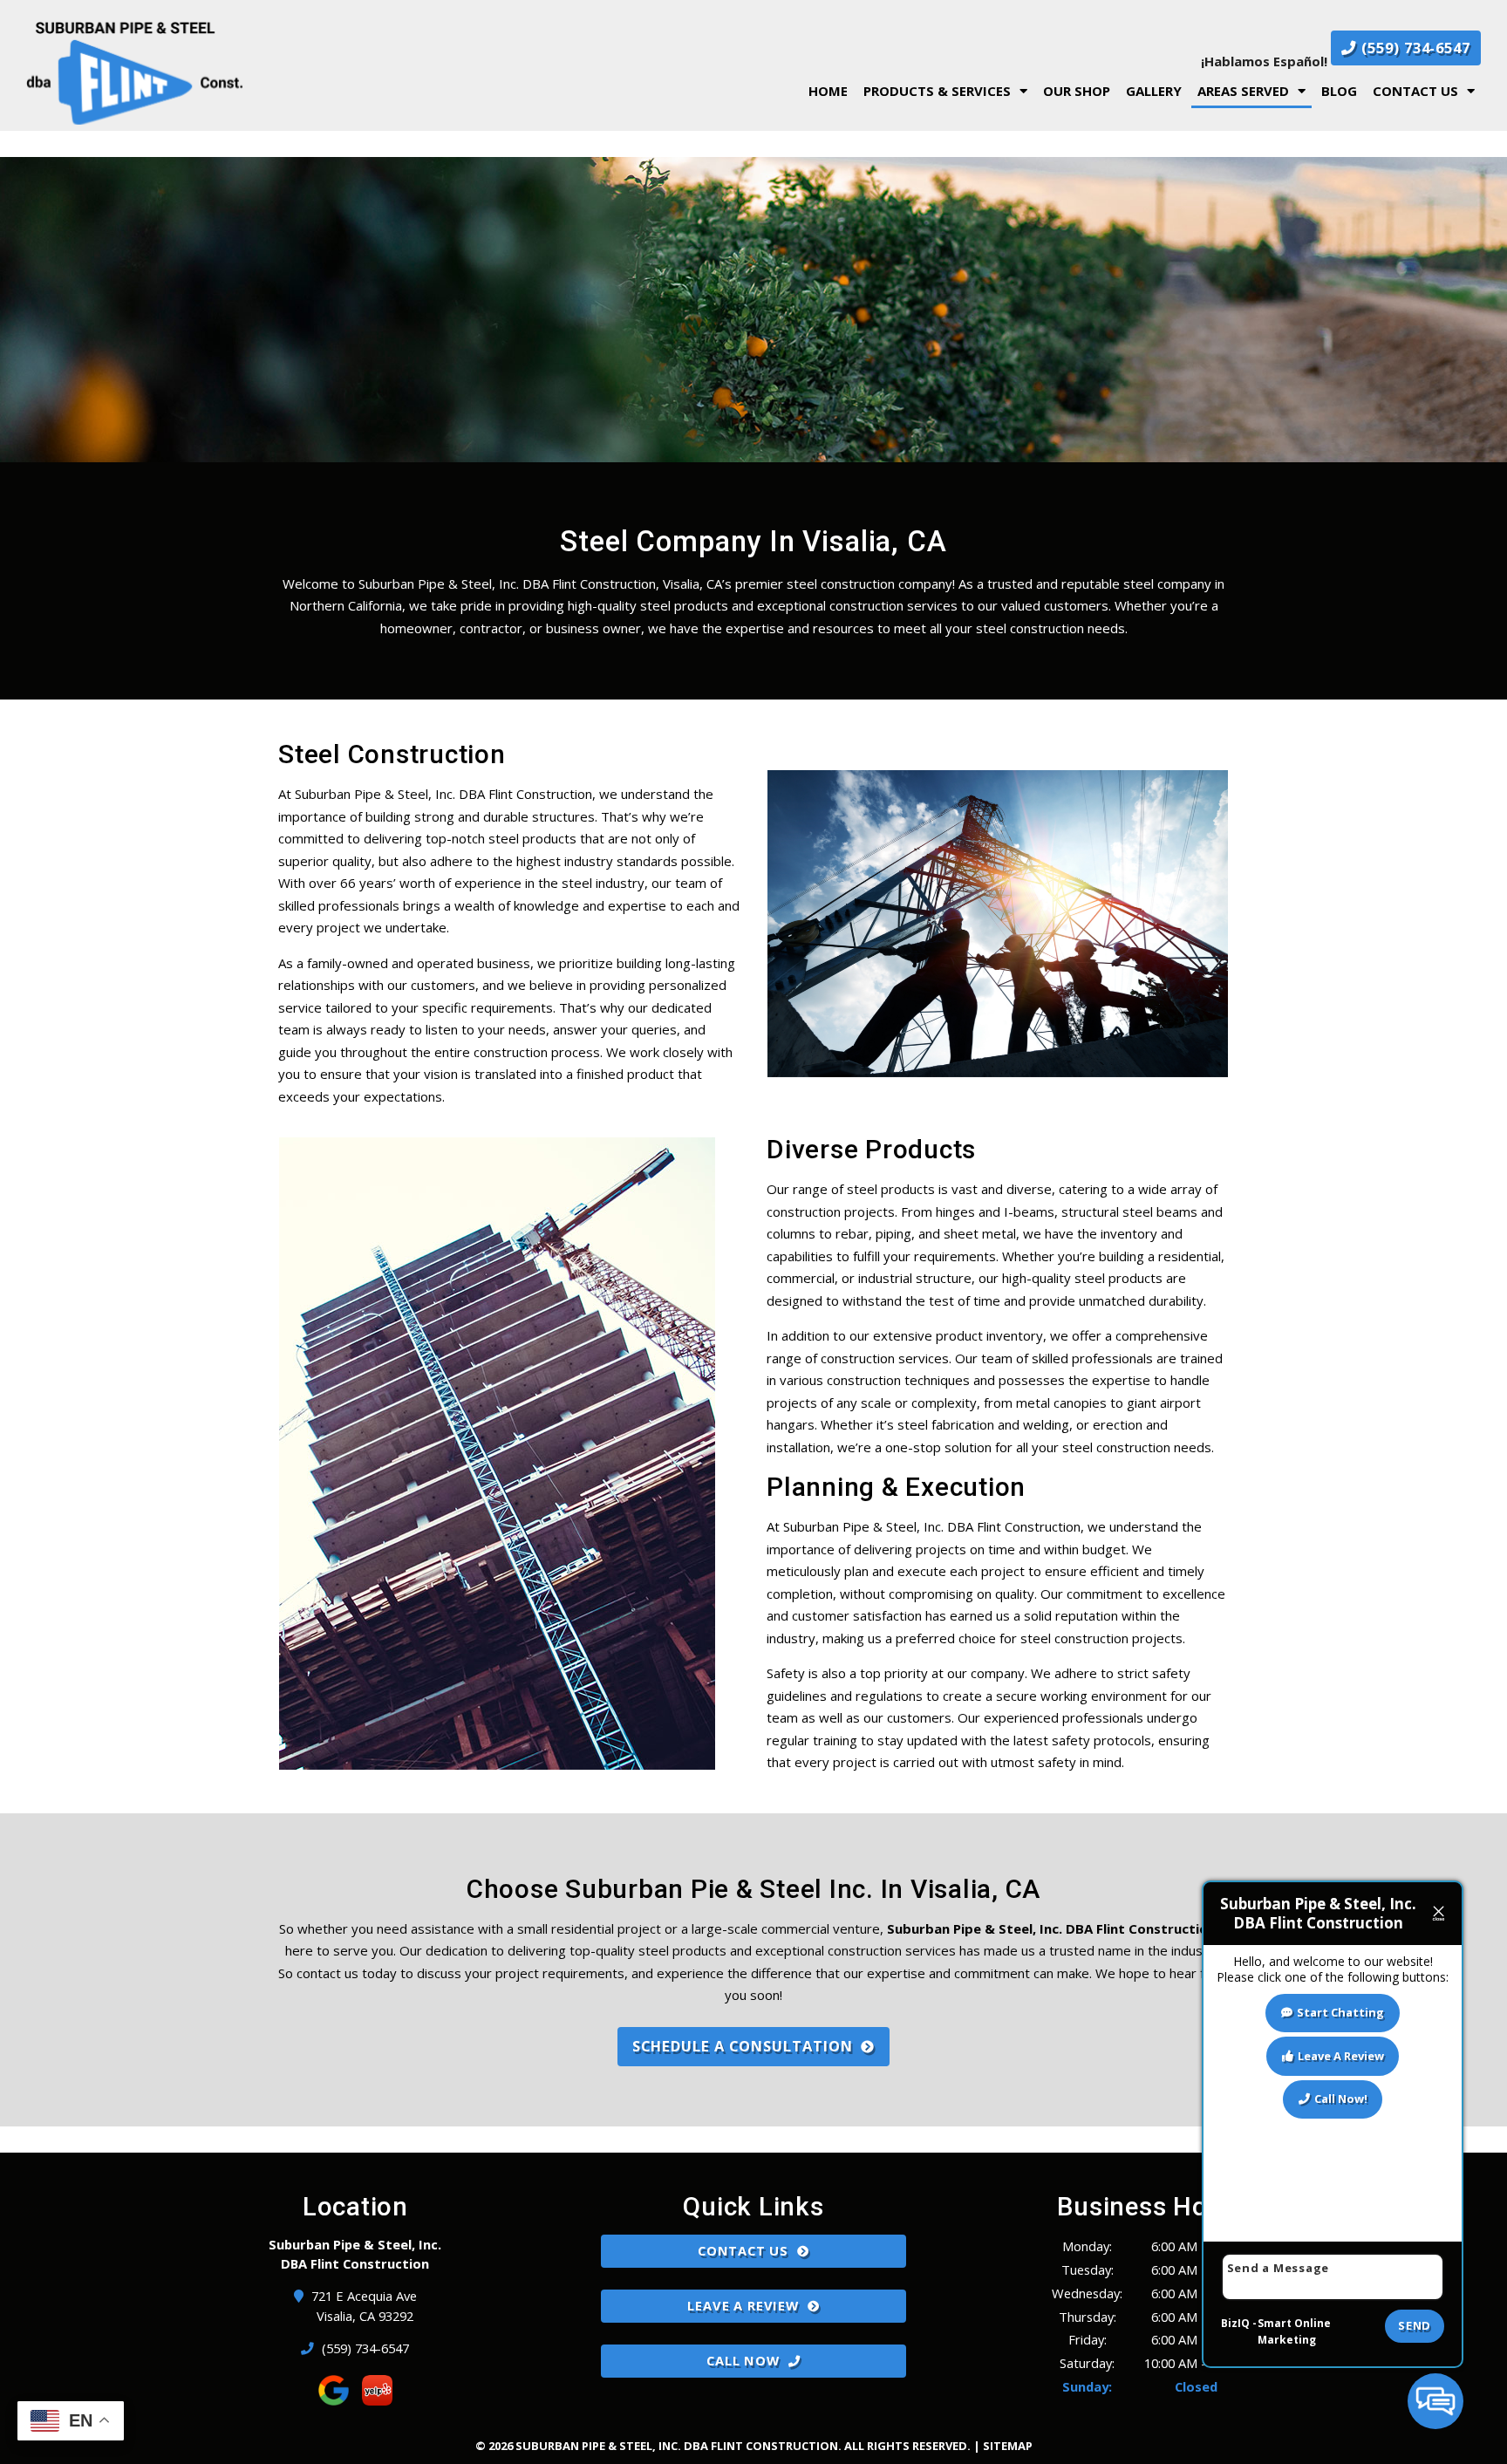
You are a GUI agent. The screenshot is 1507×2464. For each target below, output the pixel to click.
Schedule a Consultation (743, 2046)
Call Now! (1341, 2099)
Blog (1339, 91)
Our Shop (1077, 91)
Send (1415, 2325)
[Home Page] (260, 72)
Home (828, 91)
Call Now (743, 2360)
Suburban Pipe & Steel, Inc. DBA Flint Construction (1051, 1928)
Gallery (1154, 91)
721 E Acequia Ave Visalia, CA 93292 (365, 2306)
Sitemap (1008, 2446)
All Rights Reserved (906, 2446)
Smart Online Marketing (1294, 2332)
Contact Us (1415, 91)
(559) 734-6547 (1414, 48)
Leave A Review (743, 2305)
